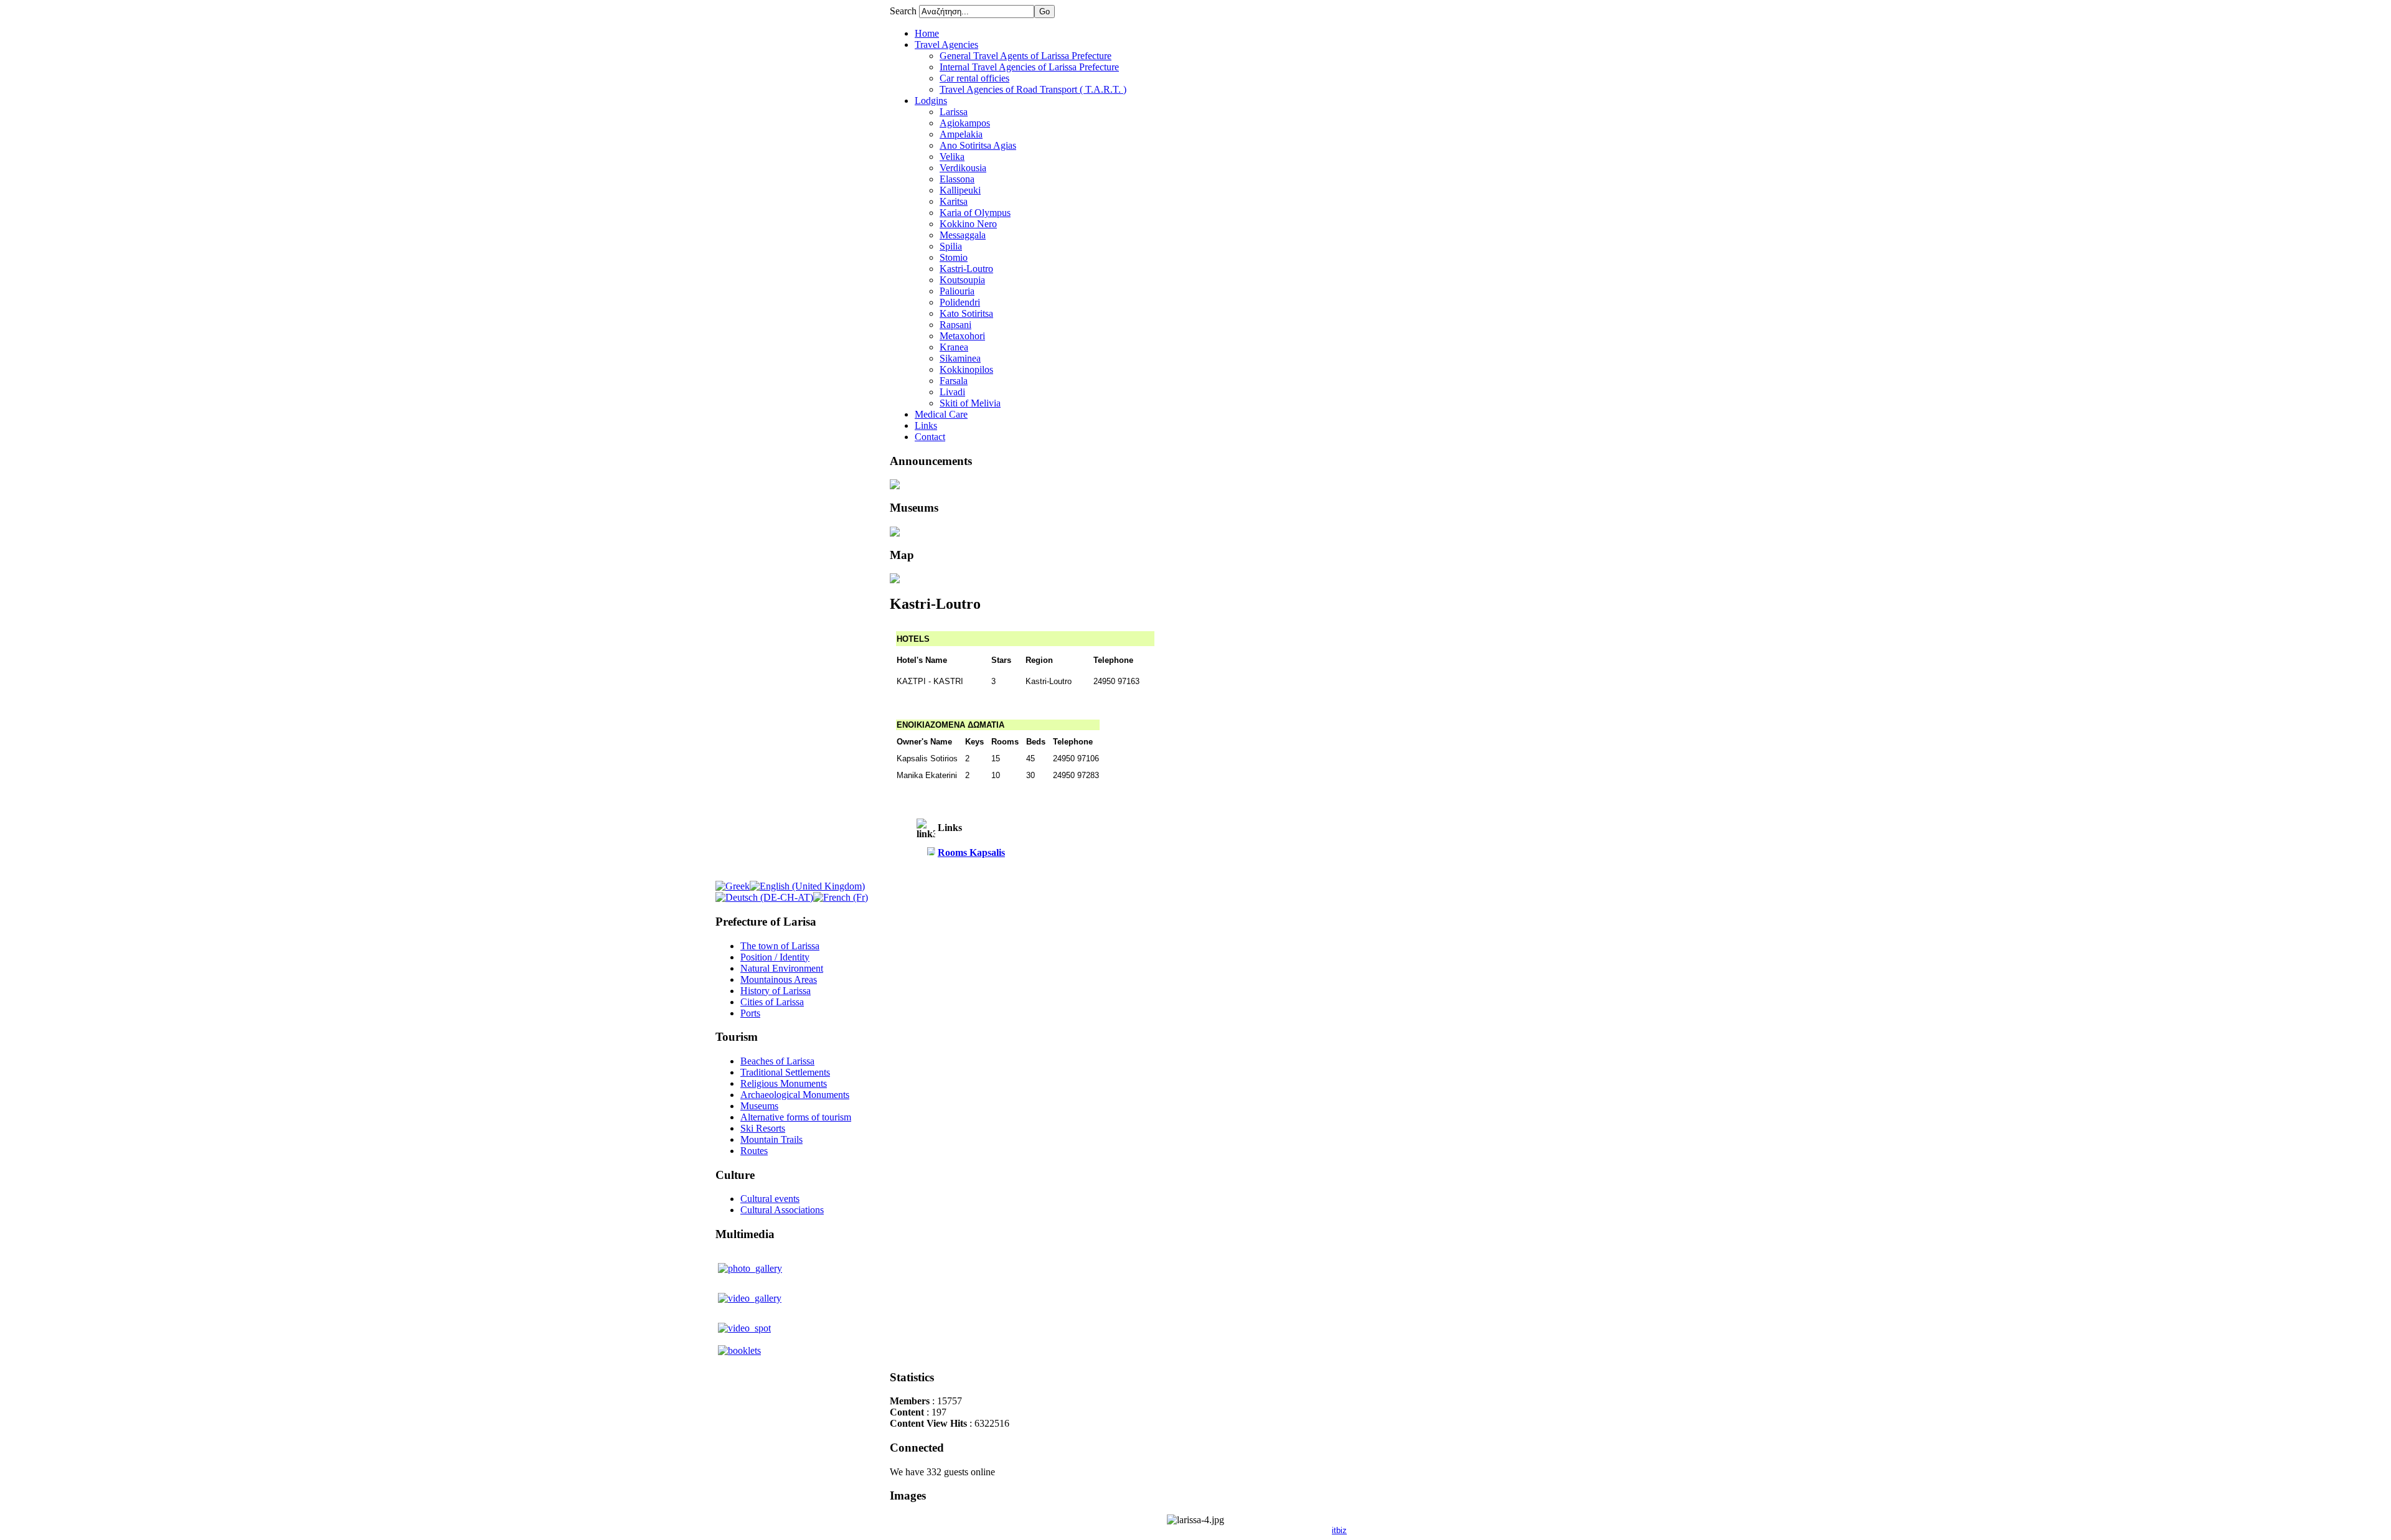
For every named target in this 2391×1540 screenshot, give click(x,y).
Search (904, 11)
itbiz (1339, 1530)
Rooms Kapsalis (971, 852)
